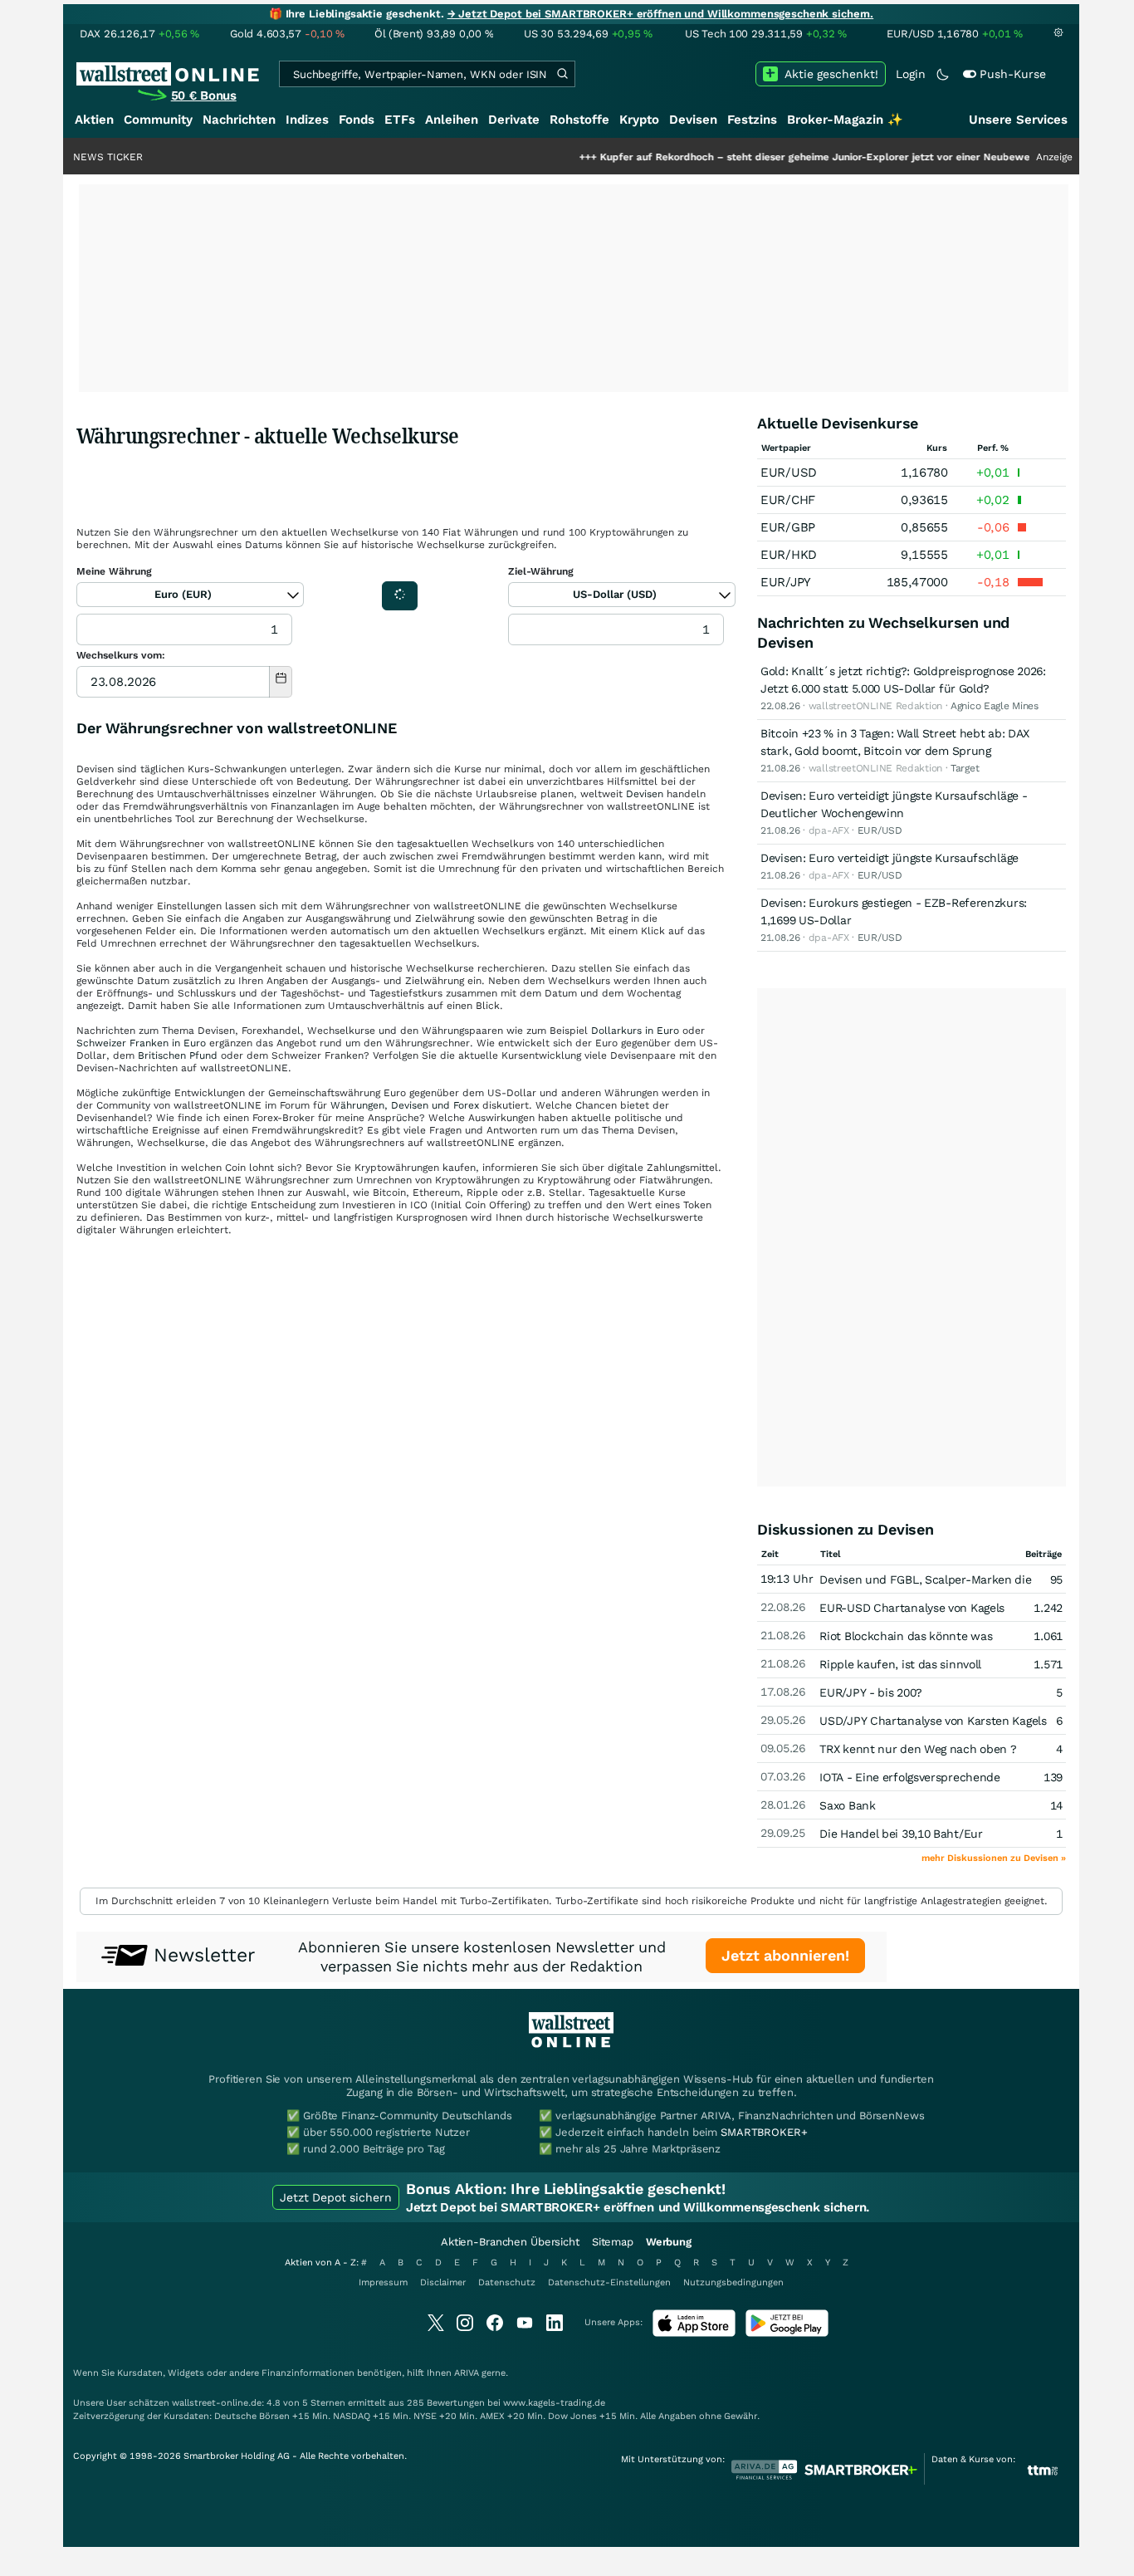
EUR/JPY (786, 582)
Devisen (693, 120)
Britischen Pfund (178, 1055)
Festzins (752, 120)
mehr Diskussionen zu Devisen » (994, 1858)
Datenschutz (507, 2282)
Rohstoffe (579, 120)
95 (1056, 1579)
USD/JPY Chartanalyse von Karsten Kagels (933, 1721)
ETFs (400, 120)
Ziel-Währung (541, 571)
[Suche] (562, 74)
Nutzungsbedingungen (733, 2282)
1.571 (1048, 1664)
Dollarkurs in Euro (635, 1031)
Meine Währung (114, 571)
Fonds (357, 120)
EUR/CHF (788, 500)
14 (1056, 1805)
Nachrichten (239, 120)
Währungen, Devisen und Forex (405, 1105)
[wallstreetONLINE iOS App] (694, 2333)
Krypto (639, 120)
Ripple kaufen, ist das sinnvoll (900, 1664)
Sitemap (613, 2242)
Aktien (94, 120)
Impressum (383, 2282)
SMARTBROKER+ (764, 2132)
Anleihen (452, 120)
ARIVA (467, 2373)
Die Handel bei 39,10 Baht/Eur (901, 1834)
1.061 (1048, 1636)
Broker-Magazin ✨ (845, 120)
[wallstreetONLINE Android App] (787, 2333)
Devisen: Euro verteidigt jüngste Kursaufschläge (890, 858)
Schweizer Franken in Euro (141, 1043)
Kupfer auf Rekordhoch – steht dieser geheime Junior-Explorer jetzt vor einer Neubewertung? (770, 157)
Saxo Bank (847, 1805)
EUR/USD (789, 473)
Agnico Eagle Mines (995, 706)
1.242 (1048, 1608)
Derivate (514, 120)
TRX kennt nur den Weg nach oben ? (918, 1749)
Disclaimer (443, 2282)
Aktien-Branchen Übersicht (510, 2242)
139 (1053, 1777)
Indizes (307, 120)
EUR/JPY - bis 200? (871, 1692)
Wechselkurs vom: (121, 655)
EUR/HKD (789, 555)
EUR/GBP (788, 527)
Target (965, 768)
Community (158, 120)
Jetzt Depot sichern (336, 2197)
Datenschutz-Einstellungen (609, 2282)
